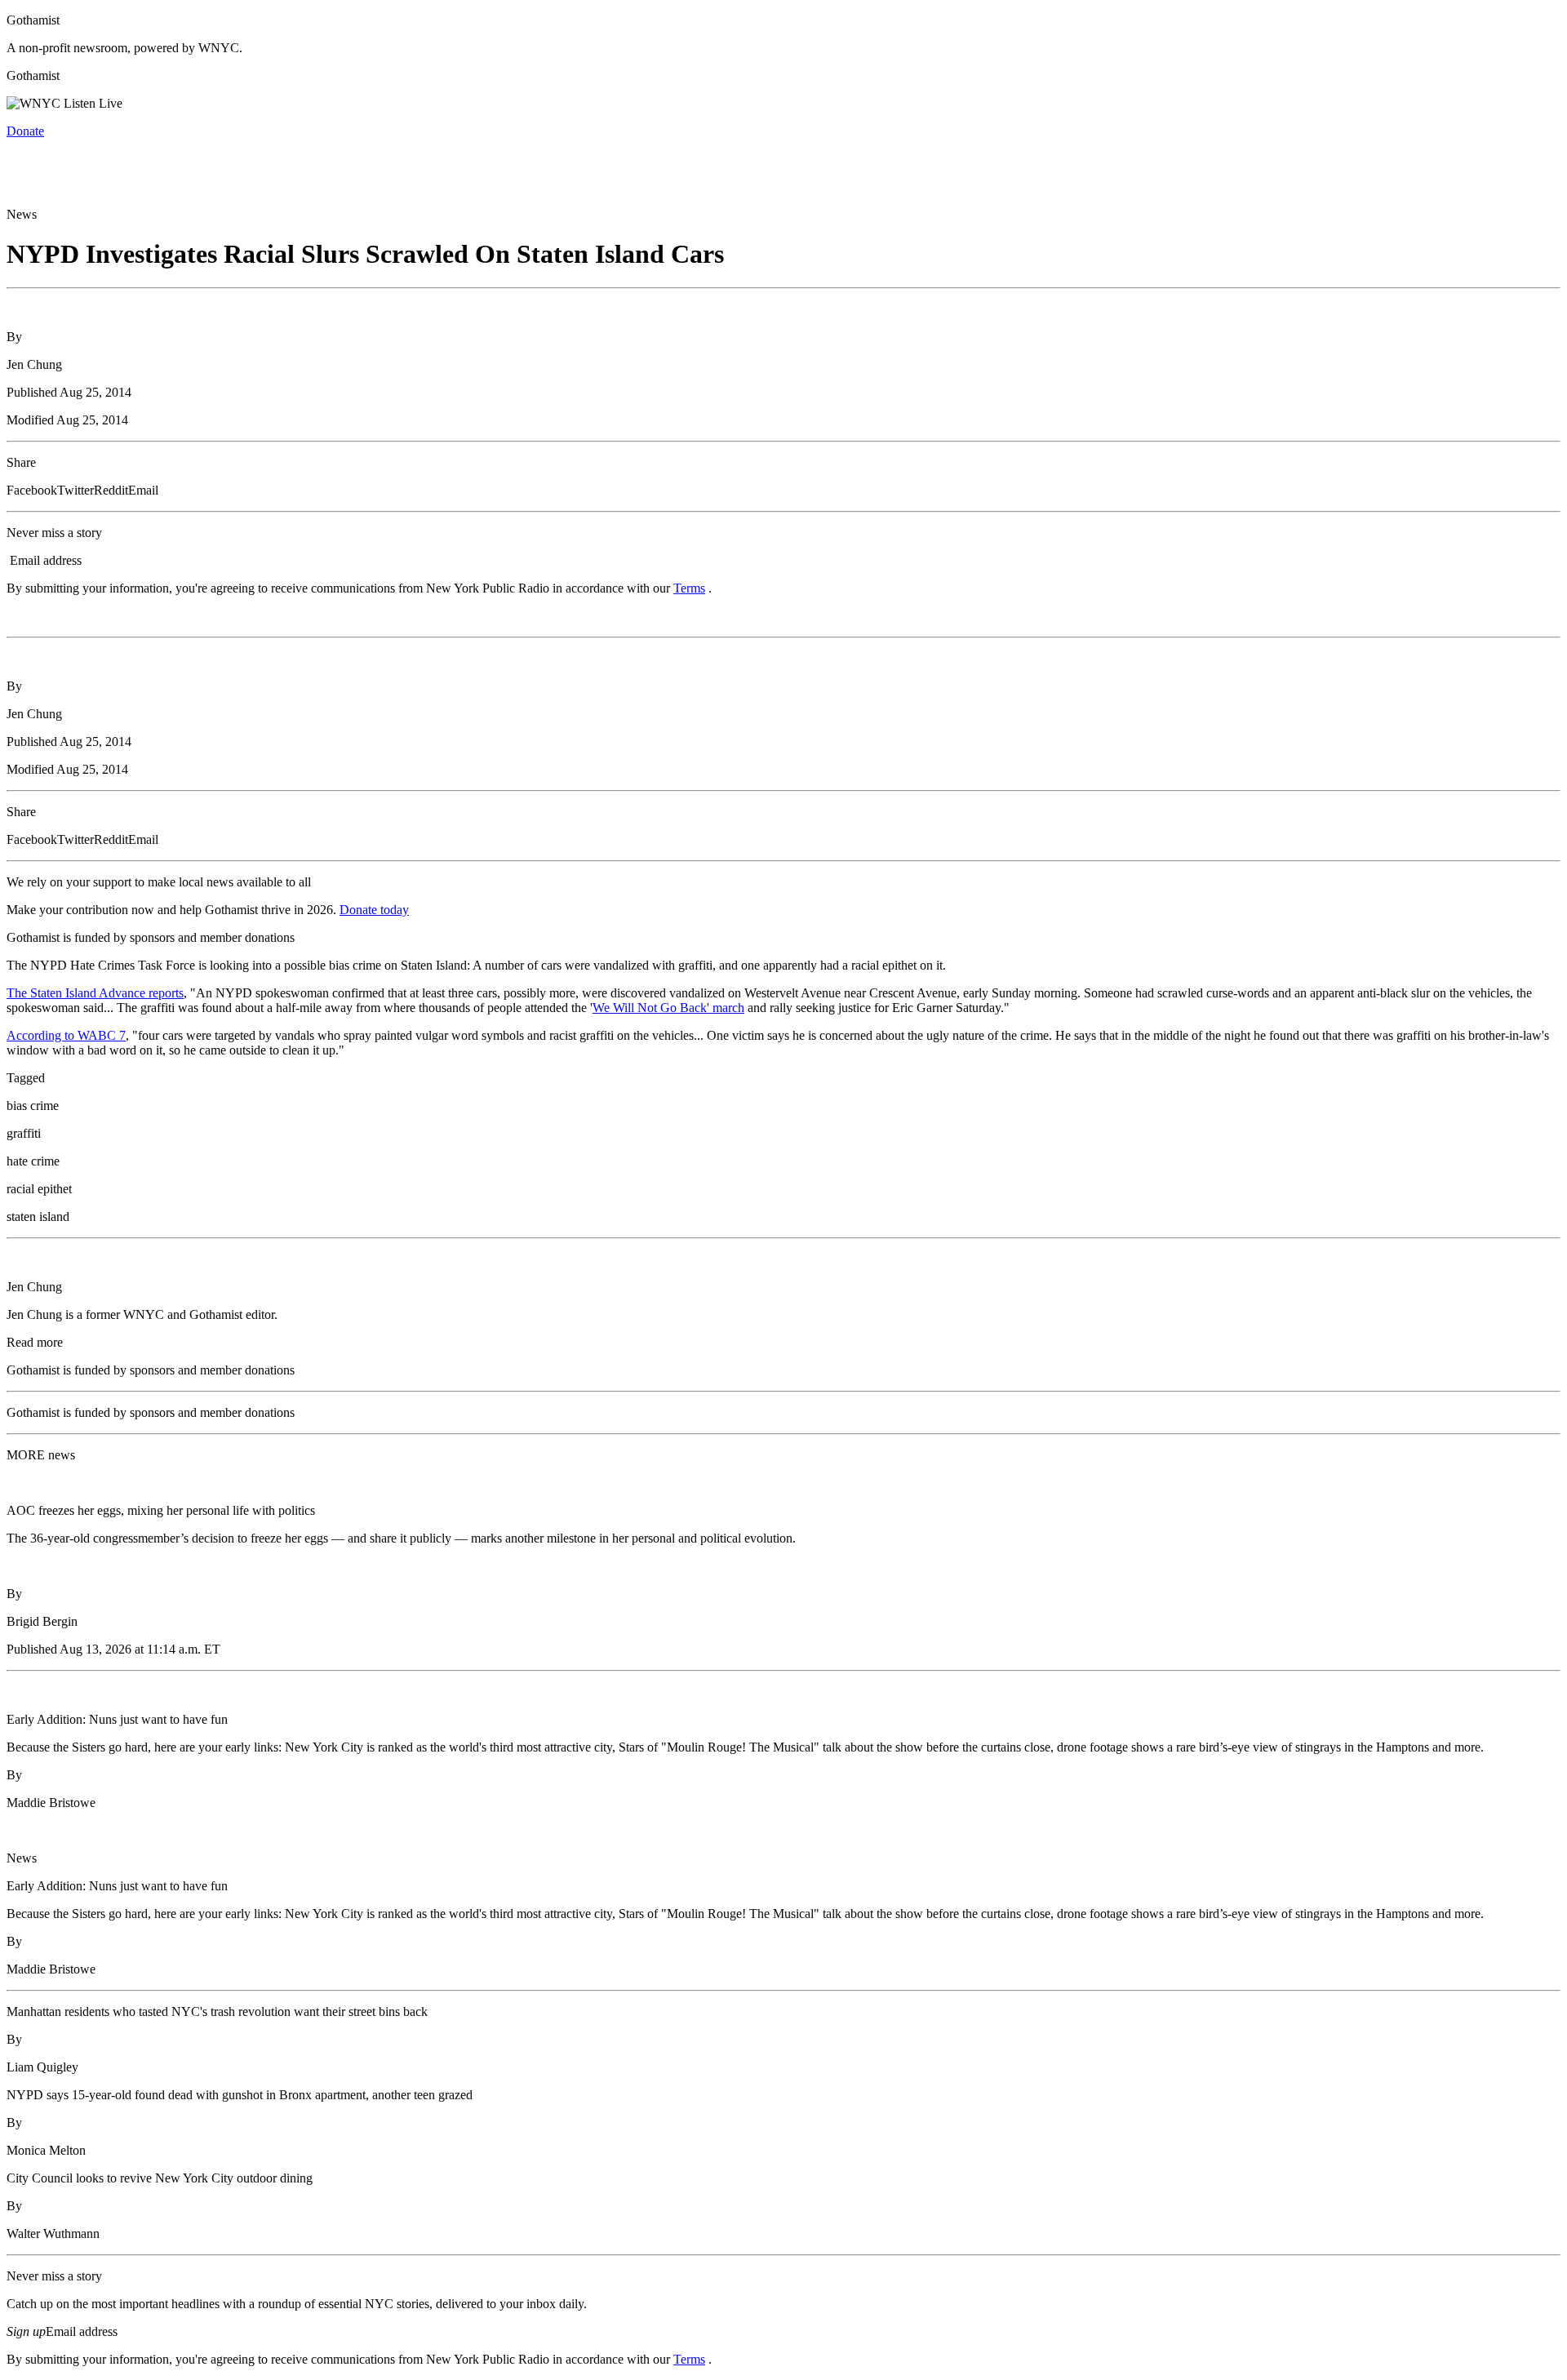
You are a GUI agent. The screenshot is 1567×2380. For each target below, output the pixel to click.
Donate (25, 131)
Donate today (374, 910)
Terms (689, 588)
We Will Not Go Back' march (668, 1008)
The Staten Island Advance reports (95, 993)
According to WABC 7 (66, 1035)
